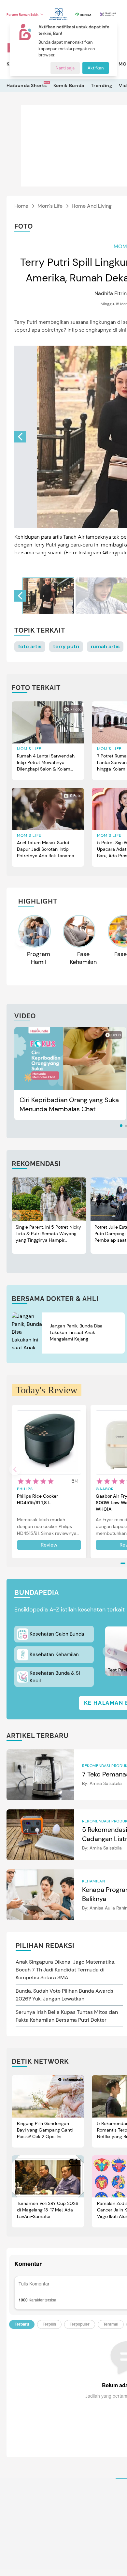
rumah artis (105, 646)
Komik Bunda (69, 85)
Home (21, 206)
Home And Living (92, 206)
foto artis (30, 646)
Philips (25, 1489)
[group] (48, 596)
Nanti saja (65, 68)
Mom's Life (50, 206)
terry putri (66, 646)
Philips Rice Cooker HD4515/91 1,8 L (37, 1499)
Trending (102, 85)
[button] (20, 437)
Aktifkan (96, 68)
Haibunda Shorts (27, 85)
